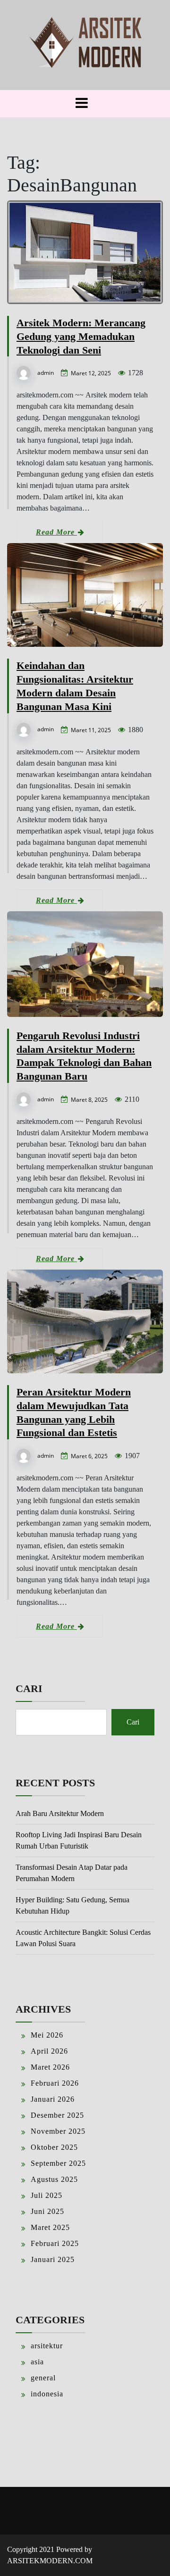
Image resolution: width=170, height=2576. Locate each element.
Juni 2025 (47, 2211)
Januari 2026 (53, 2099)
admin (46, 373)
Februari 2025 (55, 2243)
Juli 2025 (47, 2195)
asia (37, 2362)
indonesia (47, 2394)
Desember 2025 (57, 2115)
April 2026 (49, 2051)
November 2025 (58, 2131)
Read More (56, 532)
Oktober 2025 (54, 2147)
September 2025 (58, 2163)
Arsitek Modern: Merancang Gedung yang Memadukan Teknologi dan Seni (81, 336)
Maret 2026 (50, 2067)
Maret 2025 (50, 2227)
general (43, 2378)
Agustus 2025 (54, 2179)
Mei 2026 (47, 2035)
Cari (29, 1688)
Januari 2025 (53, 2259)
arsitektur (47, 2346)
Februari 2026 (55, 2083)
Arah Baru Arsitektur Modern (60, 1813)
